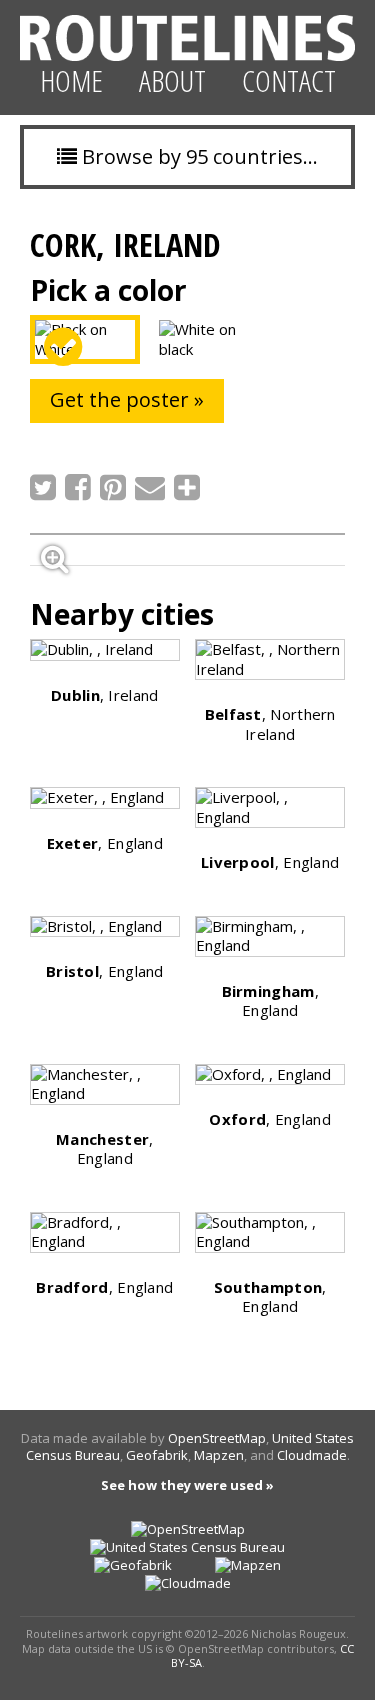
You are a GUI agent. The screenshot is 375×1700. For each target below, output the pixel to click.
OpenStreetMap (217, 1438)
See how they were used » (187, 1485)
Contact (289, 80)
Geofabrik (157, 1455)
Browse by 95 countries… (197, 156)
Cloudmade (312, 1455)
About (172, 80)
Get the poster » (127, 399)
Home (71, 80)
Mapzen (219, 1455)
